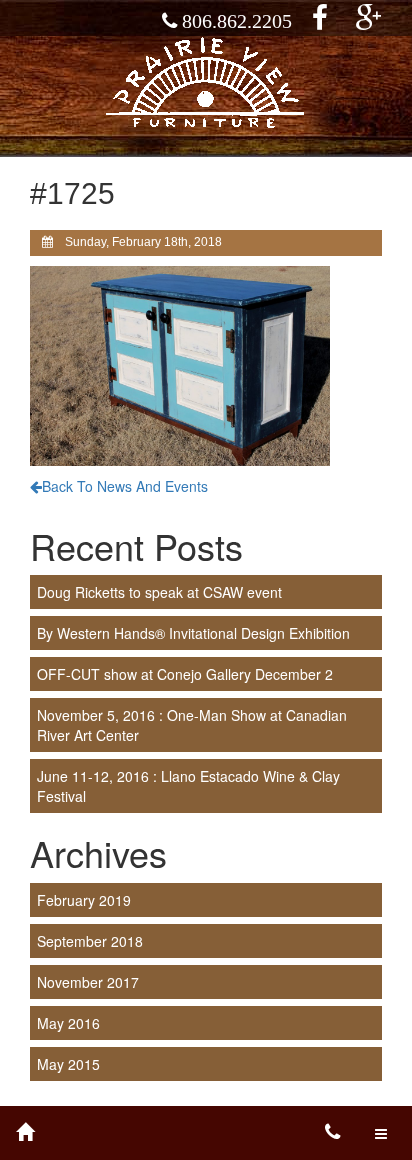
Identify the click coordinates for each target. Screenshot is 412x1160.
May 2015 (68, 1064)
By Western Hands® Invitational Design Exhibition (193, 633)
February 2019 (84, 900)
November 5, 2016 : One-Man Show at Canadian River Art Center (192, 725)
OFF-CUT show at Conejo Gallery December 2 (185, 674)
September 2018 (90, 941)
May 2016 (68, 1023)
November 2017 (88, 982)
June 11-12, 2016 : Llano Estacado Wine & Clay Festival (188, 786)
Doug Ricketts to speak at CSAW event (159, 592)
